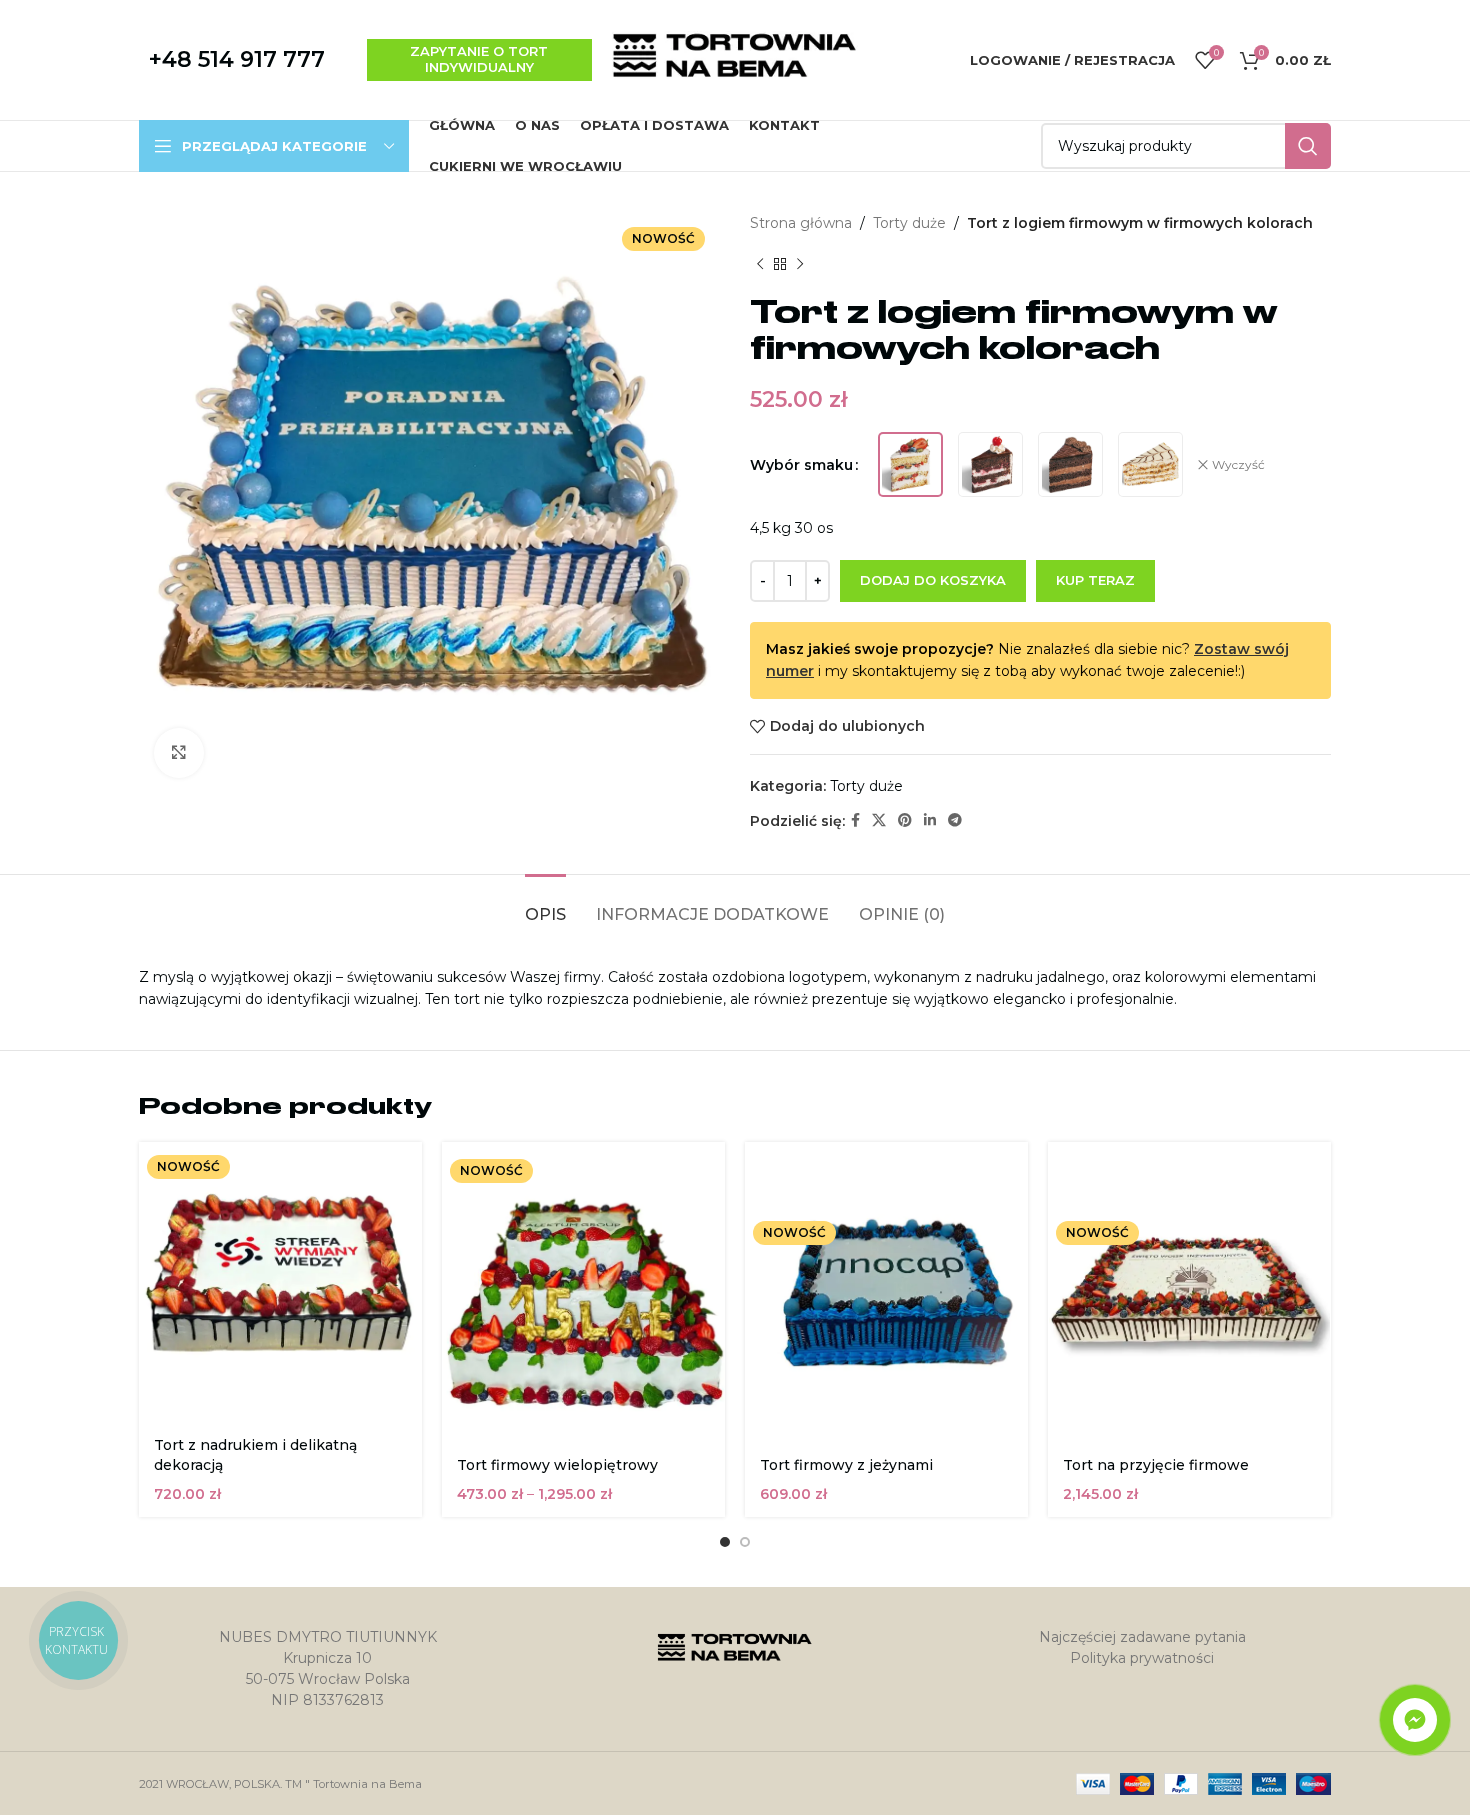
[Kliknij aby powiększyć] (179, 753)
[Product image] (583, 1293)
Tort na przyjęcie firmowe (1156, 1465)
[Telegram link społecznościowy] (955, 820)
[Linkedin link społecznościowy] (930, 820)
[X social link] (879, 820)
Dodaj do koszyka (933, 580)
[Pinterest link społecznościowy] (905, 820)
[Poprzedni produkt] (760, 264)
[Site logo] (735, 59)
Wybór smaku (801, 465)
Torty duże (909, 223)
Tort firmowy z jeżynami (846, 1465)
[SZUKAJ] (1308, 146)
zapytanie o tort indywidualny (479, 59)
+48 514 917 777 (237, 59)
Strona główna (801, 223)
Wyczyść (1238, 464)
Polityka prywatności (1142, 1658)
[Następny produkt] (800, 264)
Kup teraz (1095, 580)
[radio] (910, 464)
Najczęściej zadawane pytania (1142, 1637)
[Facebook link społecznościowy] (855, 820)
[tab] (545, 904)
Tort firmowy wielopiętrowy (557, 1465)
